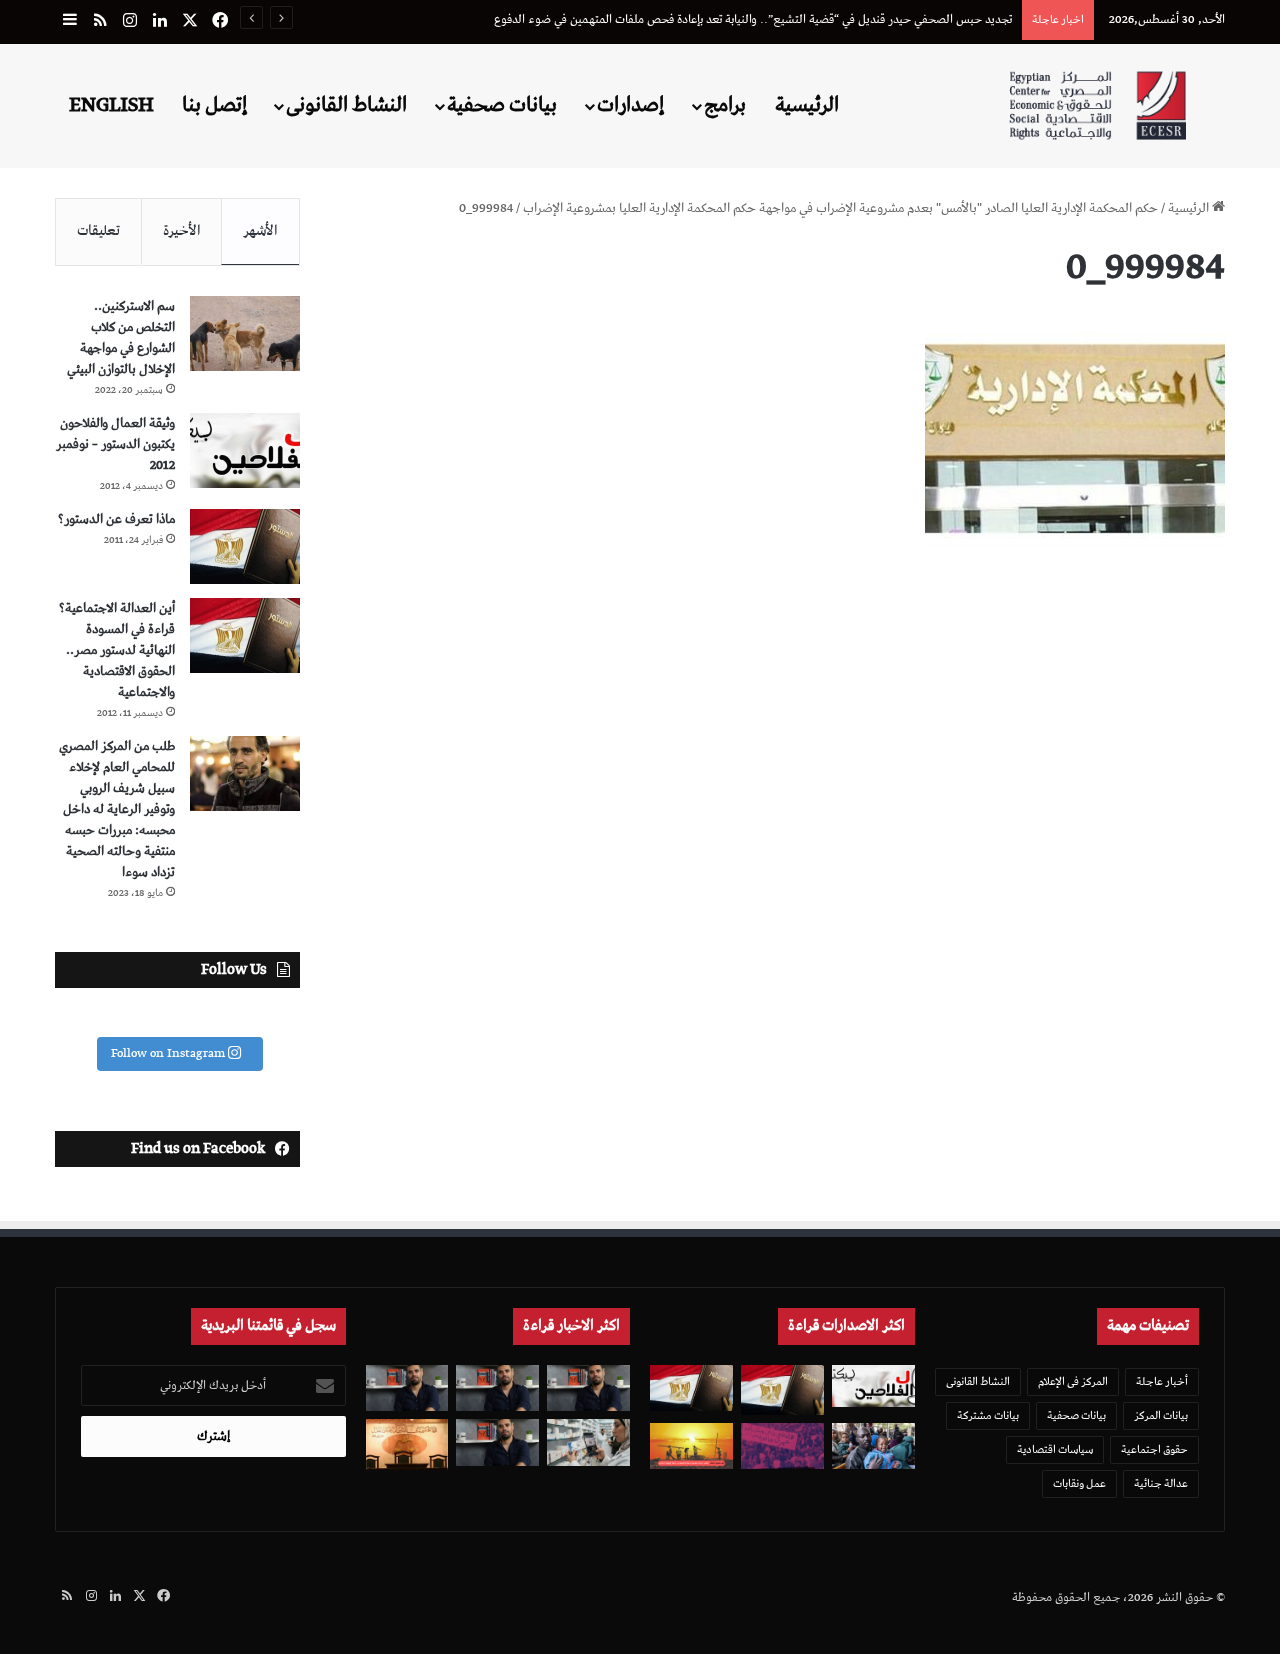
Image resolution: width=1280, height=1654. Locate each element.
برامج (725, 105)
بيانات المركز (1161, 1415)
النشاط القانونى (346, 105)
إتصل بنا (214, 105)
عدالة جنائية (1161, 1483)
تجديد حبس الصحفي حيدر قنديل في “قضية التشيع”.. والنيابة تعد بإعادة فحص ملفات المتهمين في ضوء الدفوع (753, 19)
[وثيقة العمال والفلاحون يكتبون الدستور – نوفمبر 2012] (245, 450)
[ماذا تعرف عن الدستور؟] (245, 546)
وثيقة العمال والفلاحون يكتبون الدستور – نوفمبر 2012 (115, 444)
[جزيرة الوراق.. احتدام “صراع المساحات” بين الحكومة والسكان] (782, 1446)
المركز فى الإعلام (1073, 1381)
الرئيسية (807, 105)
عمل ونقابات (1079, 1483)
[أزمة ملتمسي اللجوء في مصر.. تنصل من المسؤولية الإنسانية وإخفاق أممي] (873, 1446)
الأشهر (260, 231)
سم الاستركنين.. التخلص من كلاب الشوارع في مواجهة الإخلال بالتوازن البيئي (121, 338)
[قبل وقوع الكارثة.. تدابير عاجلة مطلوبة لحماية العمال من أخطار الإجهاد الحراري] (691, 1446)
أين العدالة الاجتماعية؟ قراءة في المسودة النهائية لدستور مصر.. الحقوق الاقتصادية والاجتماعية (117, 650)
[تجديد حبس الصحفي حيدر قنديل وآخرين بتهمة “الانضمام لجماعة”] (588, 1388)
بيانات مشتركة (988, 1415)
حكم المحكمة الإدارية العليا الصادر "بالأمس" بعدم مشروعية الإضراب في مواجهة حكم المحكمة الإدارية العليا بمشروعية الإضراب (840, 208)
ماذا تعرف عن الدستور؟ (116, 519)
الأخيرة (182, 231)
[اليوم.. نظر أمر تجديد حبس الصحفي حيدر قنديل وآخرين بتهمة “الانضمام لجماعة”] (497, 1388)
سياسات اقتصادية (1055, 1449)
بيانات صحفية (502, 105)
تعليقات (98, 231)
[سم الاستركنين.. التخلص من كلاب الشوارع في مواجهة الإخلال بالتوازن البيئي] (245, 333)
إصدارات (630, 105)
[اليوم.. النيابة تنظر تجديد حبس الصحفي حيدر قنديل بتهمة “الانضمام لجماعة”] (497, 1442)
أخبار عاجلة (1162, 1381)
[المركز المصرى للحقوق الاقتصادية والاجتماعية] (1097, 105)
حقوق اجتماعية (1154, 1449)
